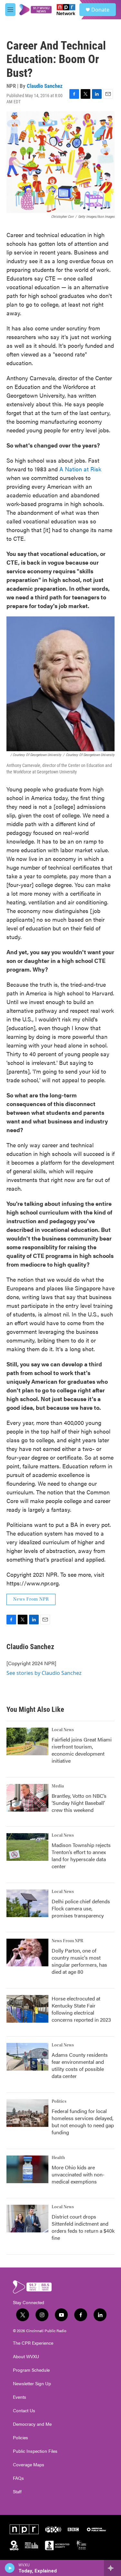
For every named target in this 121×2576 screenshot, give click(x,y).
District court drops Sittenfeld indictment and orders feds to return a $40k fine (83, 2227)
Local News (63, 1730)
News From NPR (31, 1599)
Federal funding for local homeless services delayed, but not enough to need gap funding (83, 2122)
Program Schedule (31, 2370)
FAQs (18, 2478)
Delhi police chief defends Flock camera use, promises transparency (81, 1908)
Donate (100, 10)
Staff (17, 2492)
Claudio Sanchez (45, 86)
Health (58, 2158)
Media (58, 1786)
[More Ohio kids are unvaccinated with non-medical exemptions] (27, 2169)
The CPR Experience (33, 2343)
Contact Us (24, 2411)
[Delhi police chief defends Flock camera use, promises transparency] (27, 1903)
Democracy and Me (32, 2424)
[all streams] (112, 2568)
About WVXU (26, 2357)
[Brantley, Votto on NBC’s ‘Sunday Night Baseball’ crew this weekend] (27, 1798)
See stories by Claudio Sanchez (44, 1673)
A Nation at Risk (80, 469)
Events (20, 2397)
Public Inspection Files (35, 2451)
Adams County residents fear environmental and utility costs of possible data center (80, 2065)
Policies (20, 2438)
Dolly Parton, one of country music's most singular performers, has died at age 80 (79, 1961)
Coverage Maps (29, 2465)
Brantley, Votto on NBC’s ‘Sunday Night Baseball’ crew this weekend (79, 1803)
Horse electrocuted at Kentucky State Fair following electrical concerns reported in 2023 (81, 2009)
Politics (59, 2101)
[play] (10, 2568)
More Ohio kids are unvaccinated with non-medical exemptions (78, 2174)
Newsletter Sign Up (32, 2384)
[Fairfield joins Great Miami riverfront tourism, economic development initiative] (27, 1741)
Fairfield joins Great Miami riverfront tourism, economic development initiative (82, 1750)
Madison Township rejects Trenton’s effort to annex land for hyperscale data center (81, 1856)
